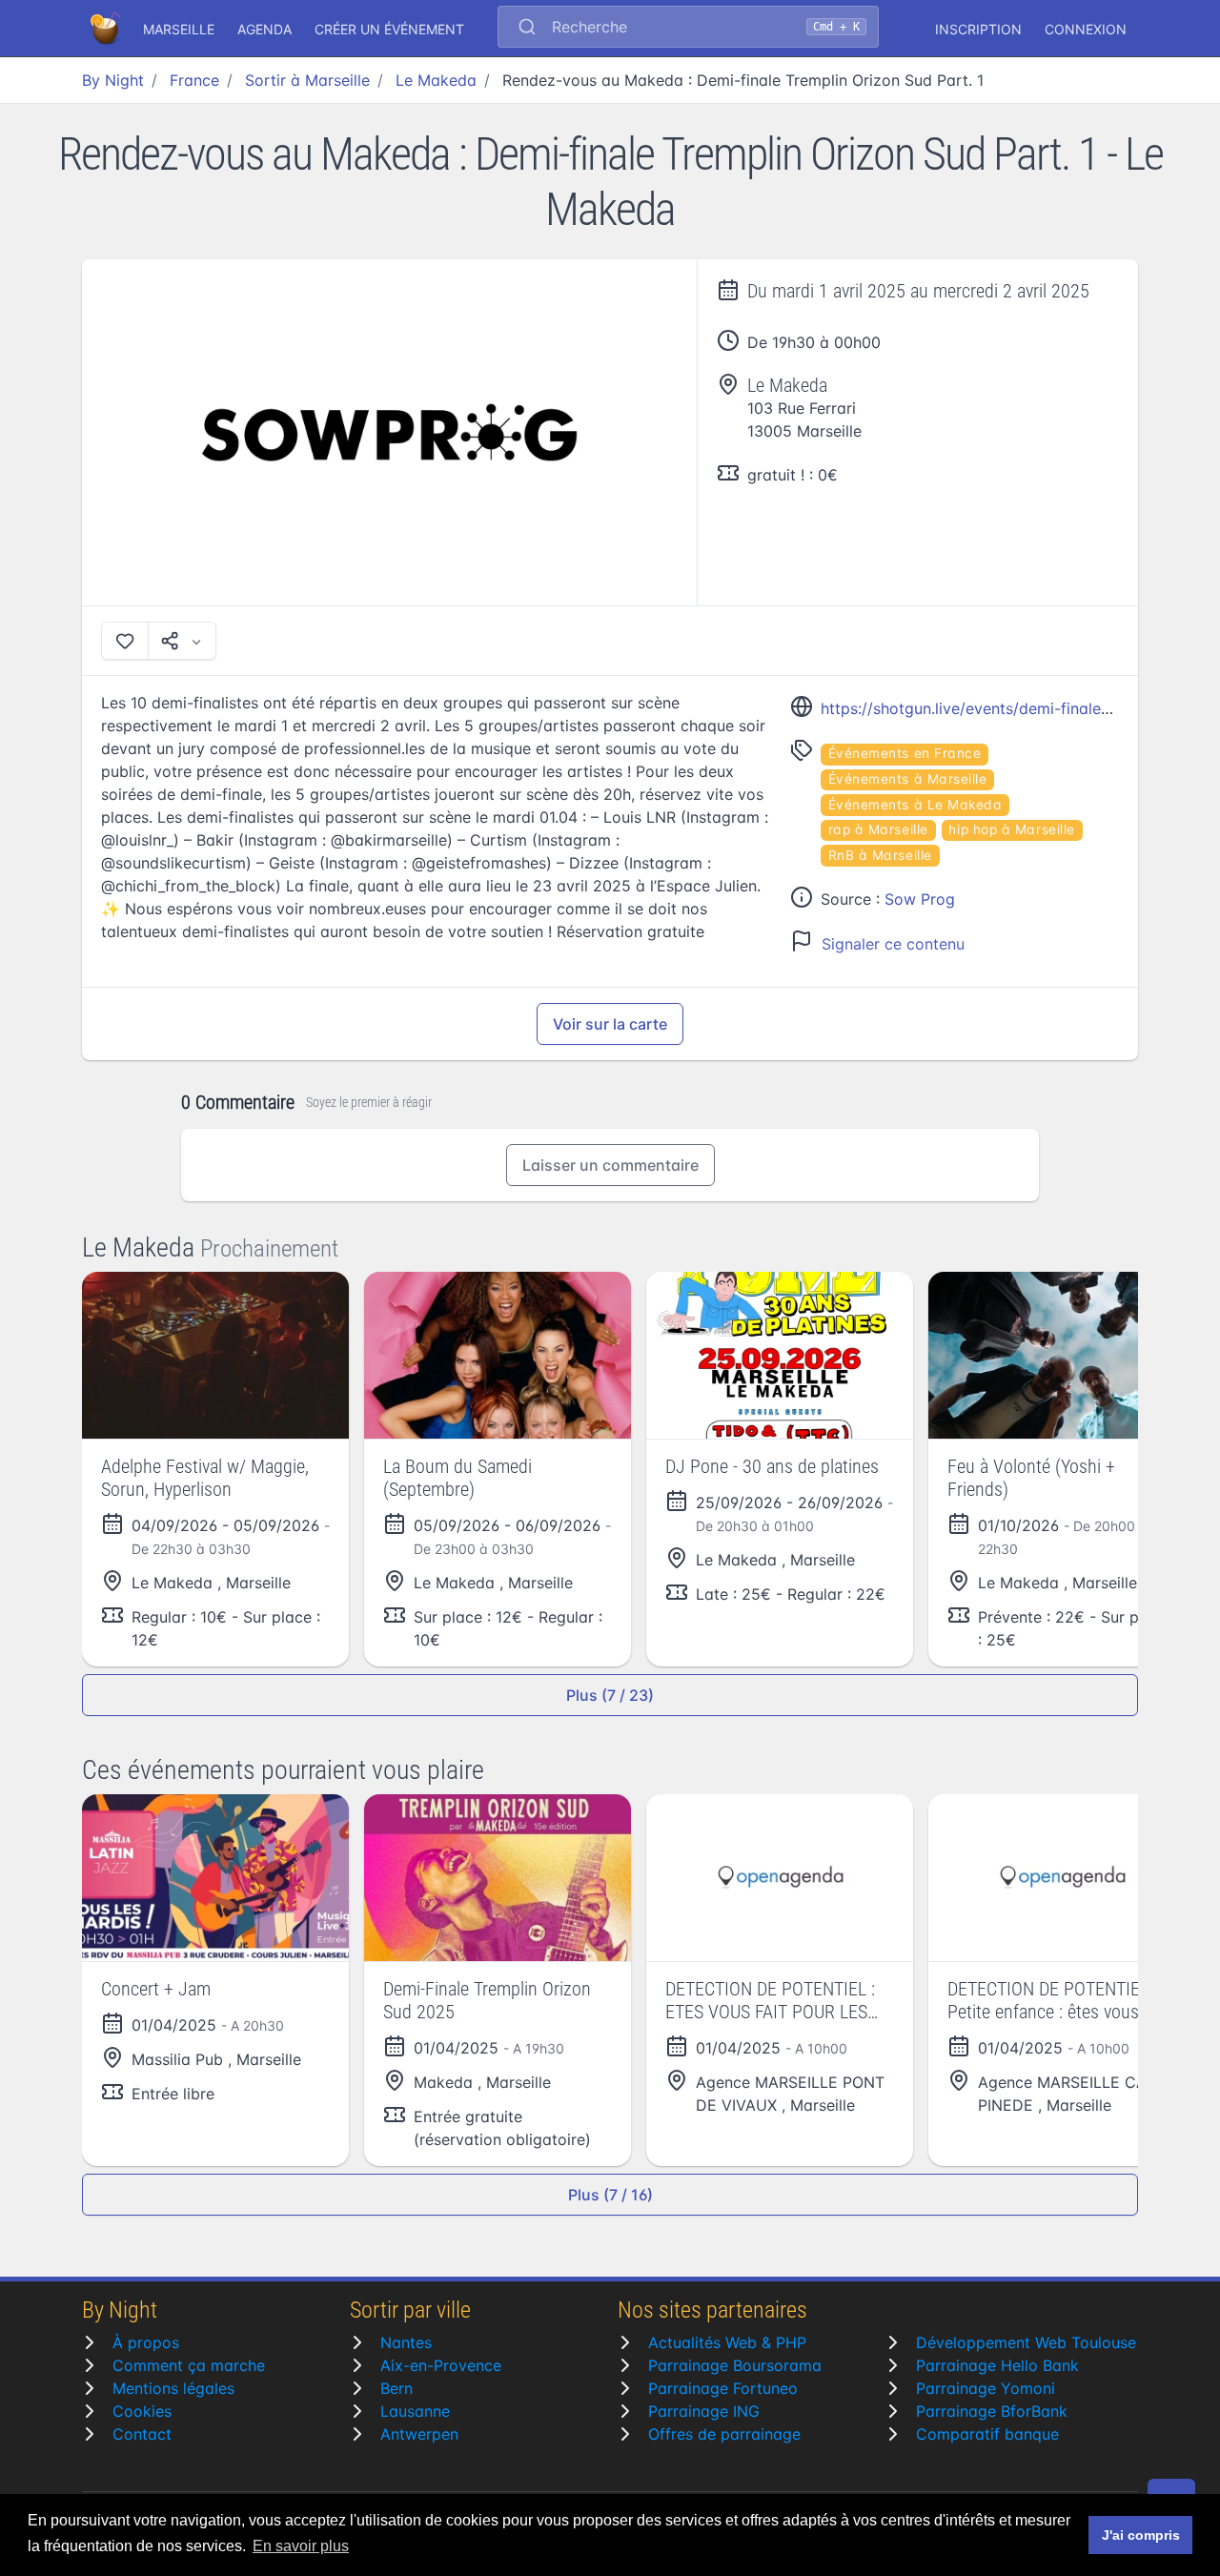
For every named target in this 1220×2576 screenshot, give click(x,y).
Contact (142, 2434)
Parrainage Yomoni (986, 2388)
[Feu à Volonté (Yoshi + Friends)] (1062, 1355)
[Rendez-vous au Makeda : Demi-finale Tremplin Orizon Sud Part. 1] (390, 432)
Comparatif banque (987, 2434)
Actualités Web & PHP (727, 2342)
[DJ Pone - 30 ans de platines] (780, 1355)
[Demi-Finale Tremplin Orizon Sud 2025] (498, 1878)
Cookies (142, 2411)
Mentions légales (173, 2388)
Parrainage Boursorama (735, 2365)
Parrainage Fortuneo (723, 2388)
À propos (146, 2342)
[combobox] (688, 29)
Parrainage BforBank (992, 2411)
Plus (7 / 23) (610, 1695)
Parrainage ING (704, 2411)
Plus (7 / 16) (610, 2195)
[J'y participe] (125, 641)
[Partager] (182, 641)
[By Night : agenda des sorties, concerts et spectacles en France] (107, 29)
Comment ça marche (189, 2365)
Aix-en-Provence (441, 2365)
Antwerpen (419, 2434)
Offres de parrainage (724, 2434)
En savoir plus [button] (301, 2546)
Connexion (1086, 29)
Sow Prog (920, 899)
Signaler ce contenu (893, 944)
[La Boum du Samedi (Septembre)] (498, 1355)
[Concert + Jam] (215, 1878)
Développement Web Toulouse (1026, 2342)
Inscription (978, 29)
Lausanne (415, 2411)
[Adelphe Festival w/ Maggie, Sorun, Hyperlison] (215, 1355)
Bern (396, 2388)
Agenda (264, 29)
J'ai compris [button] (1141, 2535)
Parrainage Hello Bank (997, 2365)
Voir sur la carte (610, 1024)
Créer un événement (389, 29)
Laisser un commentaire (610, 1165)
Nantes (406, 2342)
